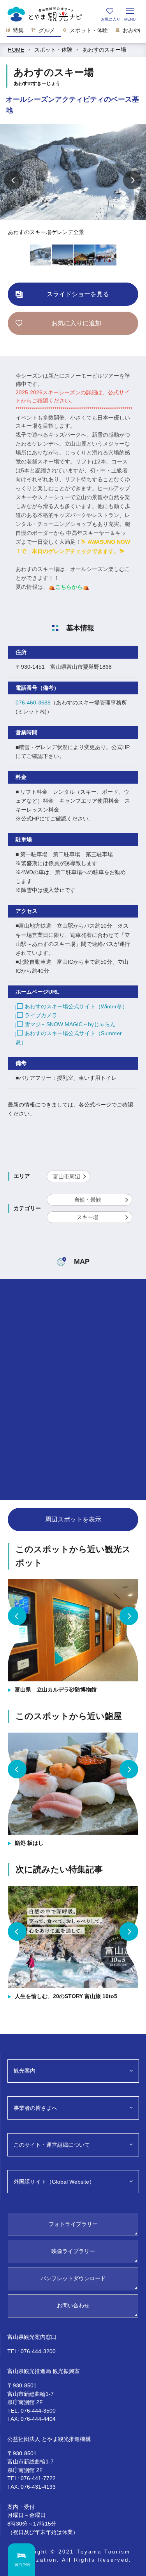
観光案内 (25, 2071)
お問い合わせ (73, 2305)
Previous (14, 180)
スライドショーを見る (78, 294)
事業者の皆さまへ (35, 2108)
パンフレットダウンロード (73, 2278)
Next (132, 180)
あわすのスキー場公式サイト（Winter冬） (76, 1006)
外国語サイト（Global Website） (54, 2182)
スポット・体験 (53, 50)
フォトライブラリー (73, 2224)
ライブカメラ (41, 1015)
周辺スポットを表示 (73, 1519)
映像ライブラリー (73, 2251)
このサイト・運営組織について (52, 2145)
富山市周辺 (67, 1176)
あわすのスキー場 (104, 50)
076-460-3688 (33, 703)
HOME (16, 50)
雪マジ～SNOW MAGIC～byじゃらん (70, 1024)
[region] (73, 33)
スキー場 (88, 1217)
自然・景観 (88, 1200)
